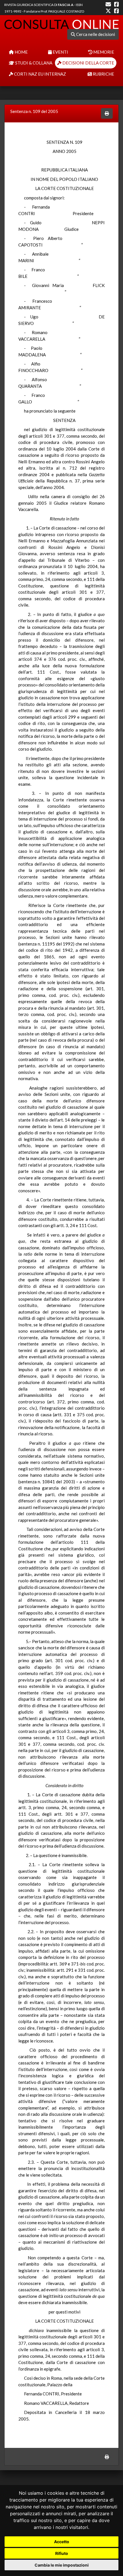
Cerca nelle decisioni (95, 34)
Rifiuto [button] (62, 2553)
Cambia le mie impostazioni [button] (62, 2565)
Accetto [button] (62, 2542)
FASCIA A (66, 5)
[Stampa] (107, 113)
